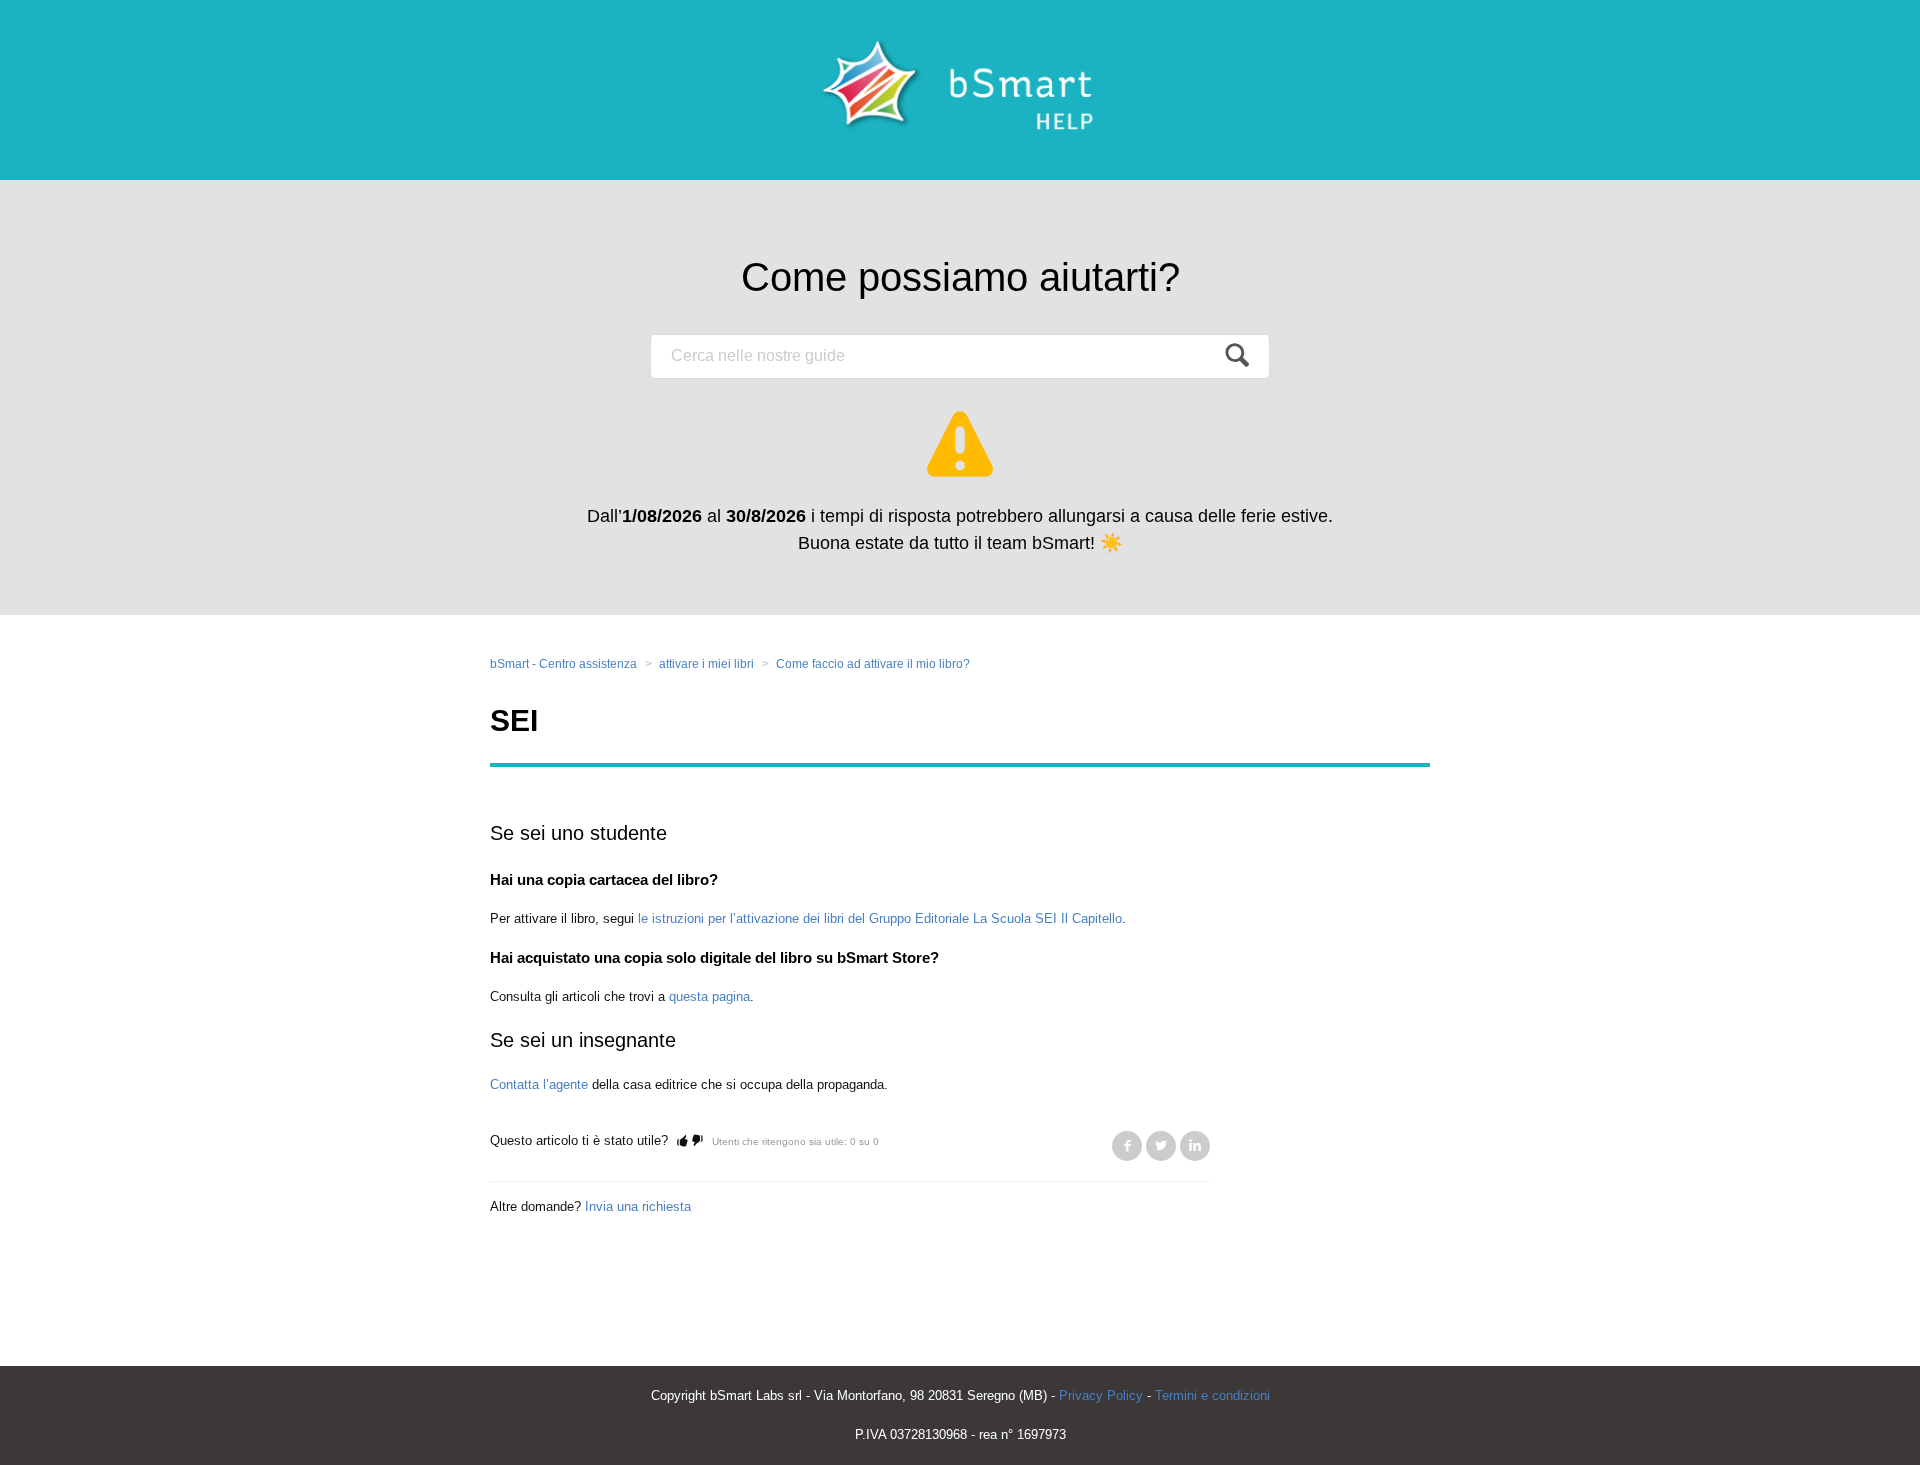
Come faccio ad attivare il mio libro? (873, 664)
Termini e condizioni (1212, 1395)
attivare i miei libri (706, 664)
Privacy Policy (1101, 1395)
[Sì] (682, 1140)
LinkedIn (1195, 1146)
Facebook (1127, 1146)
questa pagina (709, 996)
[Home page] (960, 89)
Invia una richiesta (638, 1206)
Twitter (1161, 1146)
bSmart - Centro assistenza (563, 664)
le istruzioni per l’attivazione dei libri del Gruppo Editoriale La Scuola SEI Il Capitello (880, 918)
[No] (697, 1140)
